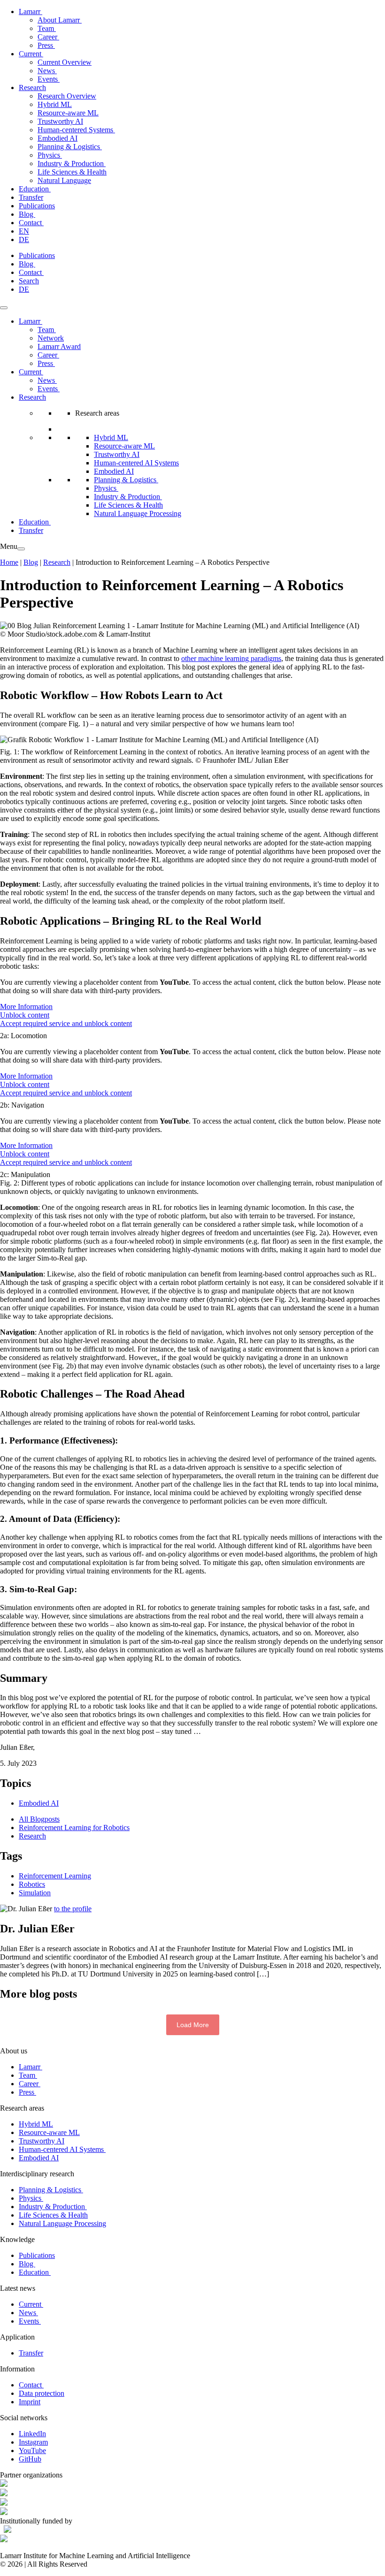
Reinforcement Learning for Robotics (74, 1828)
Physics (50, 155)
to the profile (73, 1909)
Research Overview (67, 96)
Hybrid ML (55, 104)
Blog (27, 214)
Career (48, 37)
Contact (31, 223)
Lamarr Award (59, 346)
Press (46, 45)
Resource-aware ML (68, 113)
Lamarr (31, 11)
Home (9, 562)
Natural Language (64, 180)
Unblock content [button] (25, 1015)
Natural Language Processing (138, 513)
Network (51, 338)
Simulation (35, 1893)
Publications (37, 206)
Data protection (42, 2393)
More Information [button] (26, 1007)
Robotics (32, 1884)
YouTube (32, 2451)
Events (49, 79)
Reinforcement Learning (55, 1876)
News (47, 71)
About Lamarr (60, 20)
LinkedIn (32, 2434)
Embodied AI (58, 138)
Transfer (31, 197)
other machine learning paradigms (231, 658)
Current (31, 54)
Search (29, 281)
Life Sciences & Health (72, 172)
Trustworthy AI (60, 121)
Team (47, 28)
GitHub (30, 2459)
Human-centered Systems (76, 130)
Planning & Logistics (70, 147)
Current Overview (65, 62)
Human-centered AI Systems (136, 463)
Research (32, 87)
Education (35, 189)
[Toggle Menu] (4, 308)
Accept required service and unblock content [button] (66, 1023)
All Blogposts (39, 1819)
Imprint (30, 2402)
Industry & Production (72, 163)
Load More (193, 2025)
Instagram (33, 2442)
